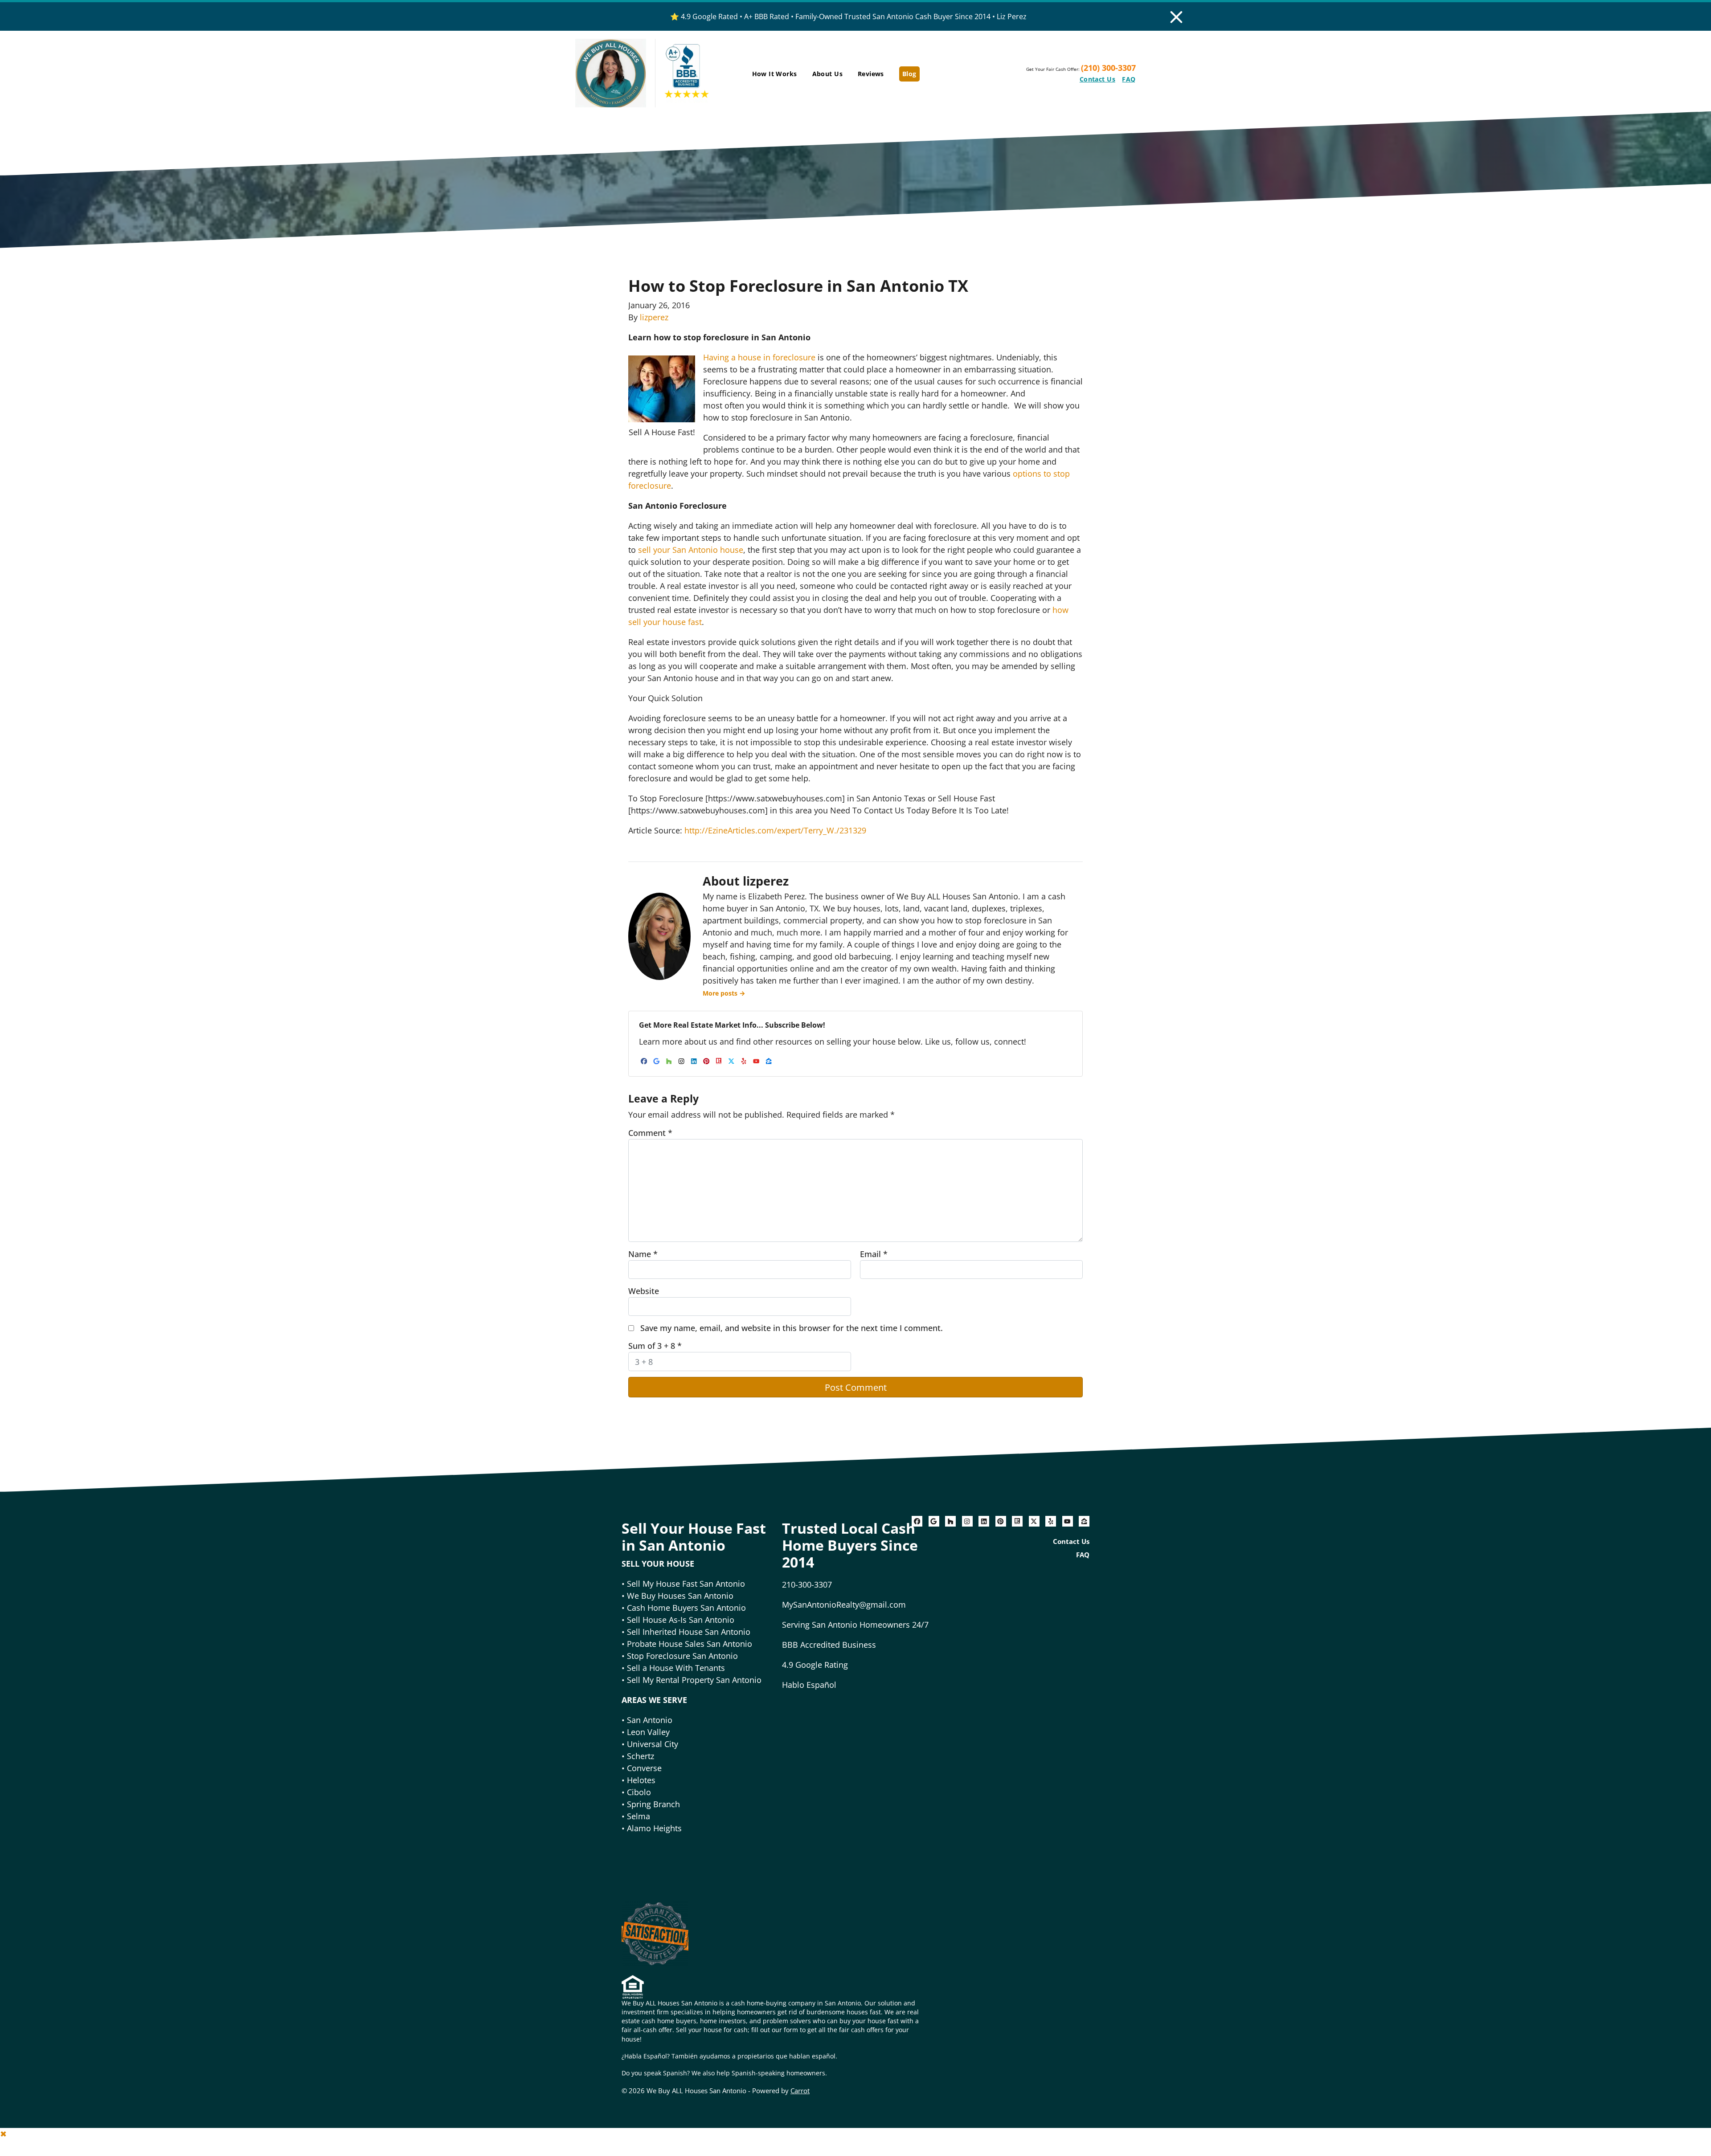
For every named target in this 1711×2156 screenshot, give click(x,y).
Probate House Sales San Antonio (688, 1644)
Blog (909, 74)
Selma (639, 1816)
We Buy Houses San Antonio (680, 1596)
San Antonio (650, 1720)
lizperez (654, 317)
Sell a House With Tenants (676, 1668)
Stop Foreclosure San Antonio (682, 1656)
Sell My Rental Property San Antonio (694, 1680)
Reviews (871, 74)
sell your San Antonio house (691, 550)
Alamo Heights (654, 1828)
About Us (827, 74)
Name (643, 1254)
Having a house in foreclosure (759, 357)
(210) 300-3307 (1108, 68)
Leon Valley (648, 1732)
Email (874, 1254)
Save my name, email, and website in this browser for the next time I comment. (792, 1328)
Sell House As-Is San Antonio (681, 1620)
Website (644, 1291)
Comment (650, 1133)
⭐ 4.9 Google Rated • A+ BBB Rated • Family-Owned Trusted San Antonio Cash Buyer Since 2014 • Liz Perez (848, 16)
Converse (644, 1768)
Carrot (800, 2091)
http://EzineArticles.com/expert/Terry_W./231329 (775, 830)
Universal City (653, 1744)
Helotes (641, 1780)
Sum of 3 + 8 (655, 1346)
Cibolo (639, 1792)
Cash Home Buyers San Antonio (686, 1608)
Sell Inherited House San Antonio (689, 1632)
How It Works (775, 74)
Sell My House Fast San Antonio (686, 1584)
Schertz (641, 1756)
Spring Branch (653, 1804)
